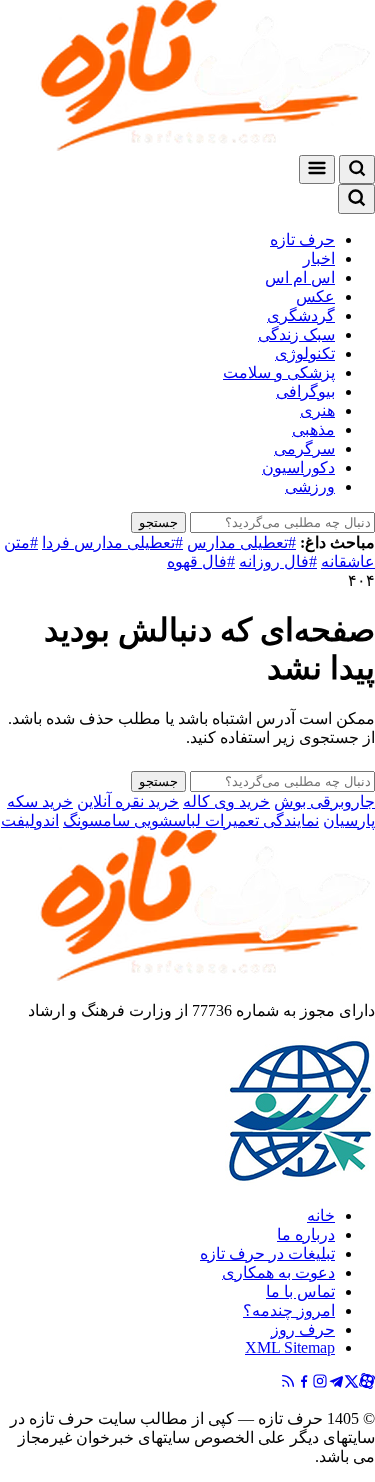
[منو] (317, 169)
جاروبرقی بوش (324, 801)
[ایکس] (351, 1383)
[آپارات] (367, 1383)
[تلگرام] (336, 1383)
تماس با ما (300, 1291)
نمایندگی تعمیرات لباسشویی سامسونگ (191, 820)
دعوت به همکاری (278, 1272)
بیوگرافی (305, 391)
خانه (321, 1215)
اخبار (319, 258)
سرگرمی (304, 448)
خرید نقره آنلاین (128, 801)
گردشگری (301, 315)
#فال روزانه (278, 561)
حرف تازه (302, 239)
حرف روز (303, 1329)
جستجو (158, 522)
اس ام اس (300, 277)
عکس (315, 296)
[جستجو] (357, 169)
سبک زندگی (296, 334)
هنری (317, 410)
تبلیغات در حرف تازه (267, 1253)
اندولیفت (30, 820)
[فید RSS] (288, 1383)
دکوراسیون (298, 467)
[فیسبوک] (304, 1383)
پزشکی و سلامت (279, 372)
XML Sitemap (290, 1347)
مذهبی (313, 429)
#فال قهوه (201, 561)
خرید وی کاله (226, 801)
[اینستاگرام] (320, 1383)
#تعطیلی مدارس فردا (112, 542)
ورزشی (310, 486)
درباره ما (306, 1234)
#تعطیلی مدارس (241, 542)
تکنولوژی (305, 353)
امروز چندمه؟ (289, 1310)
